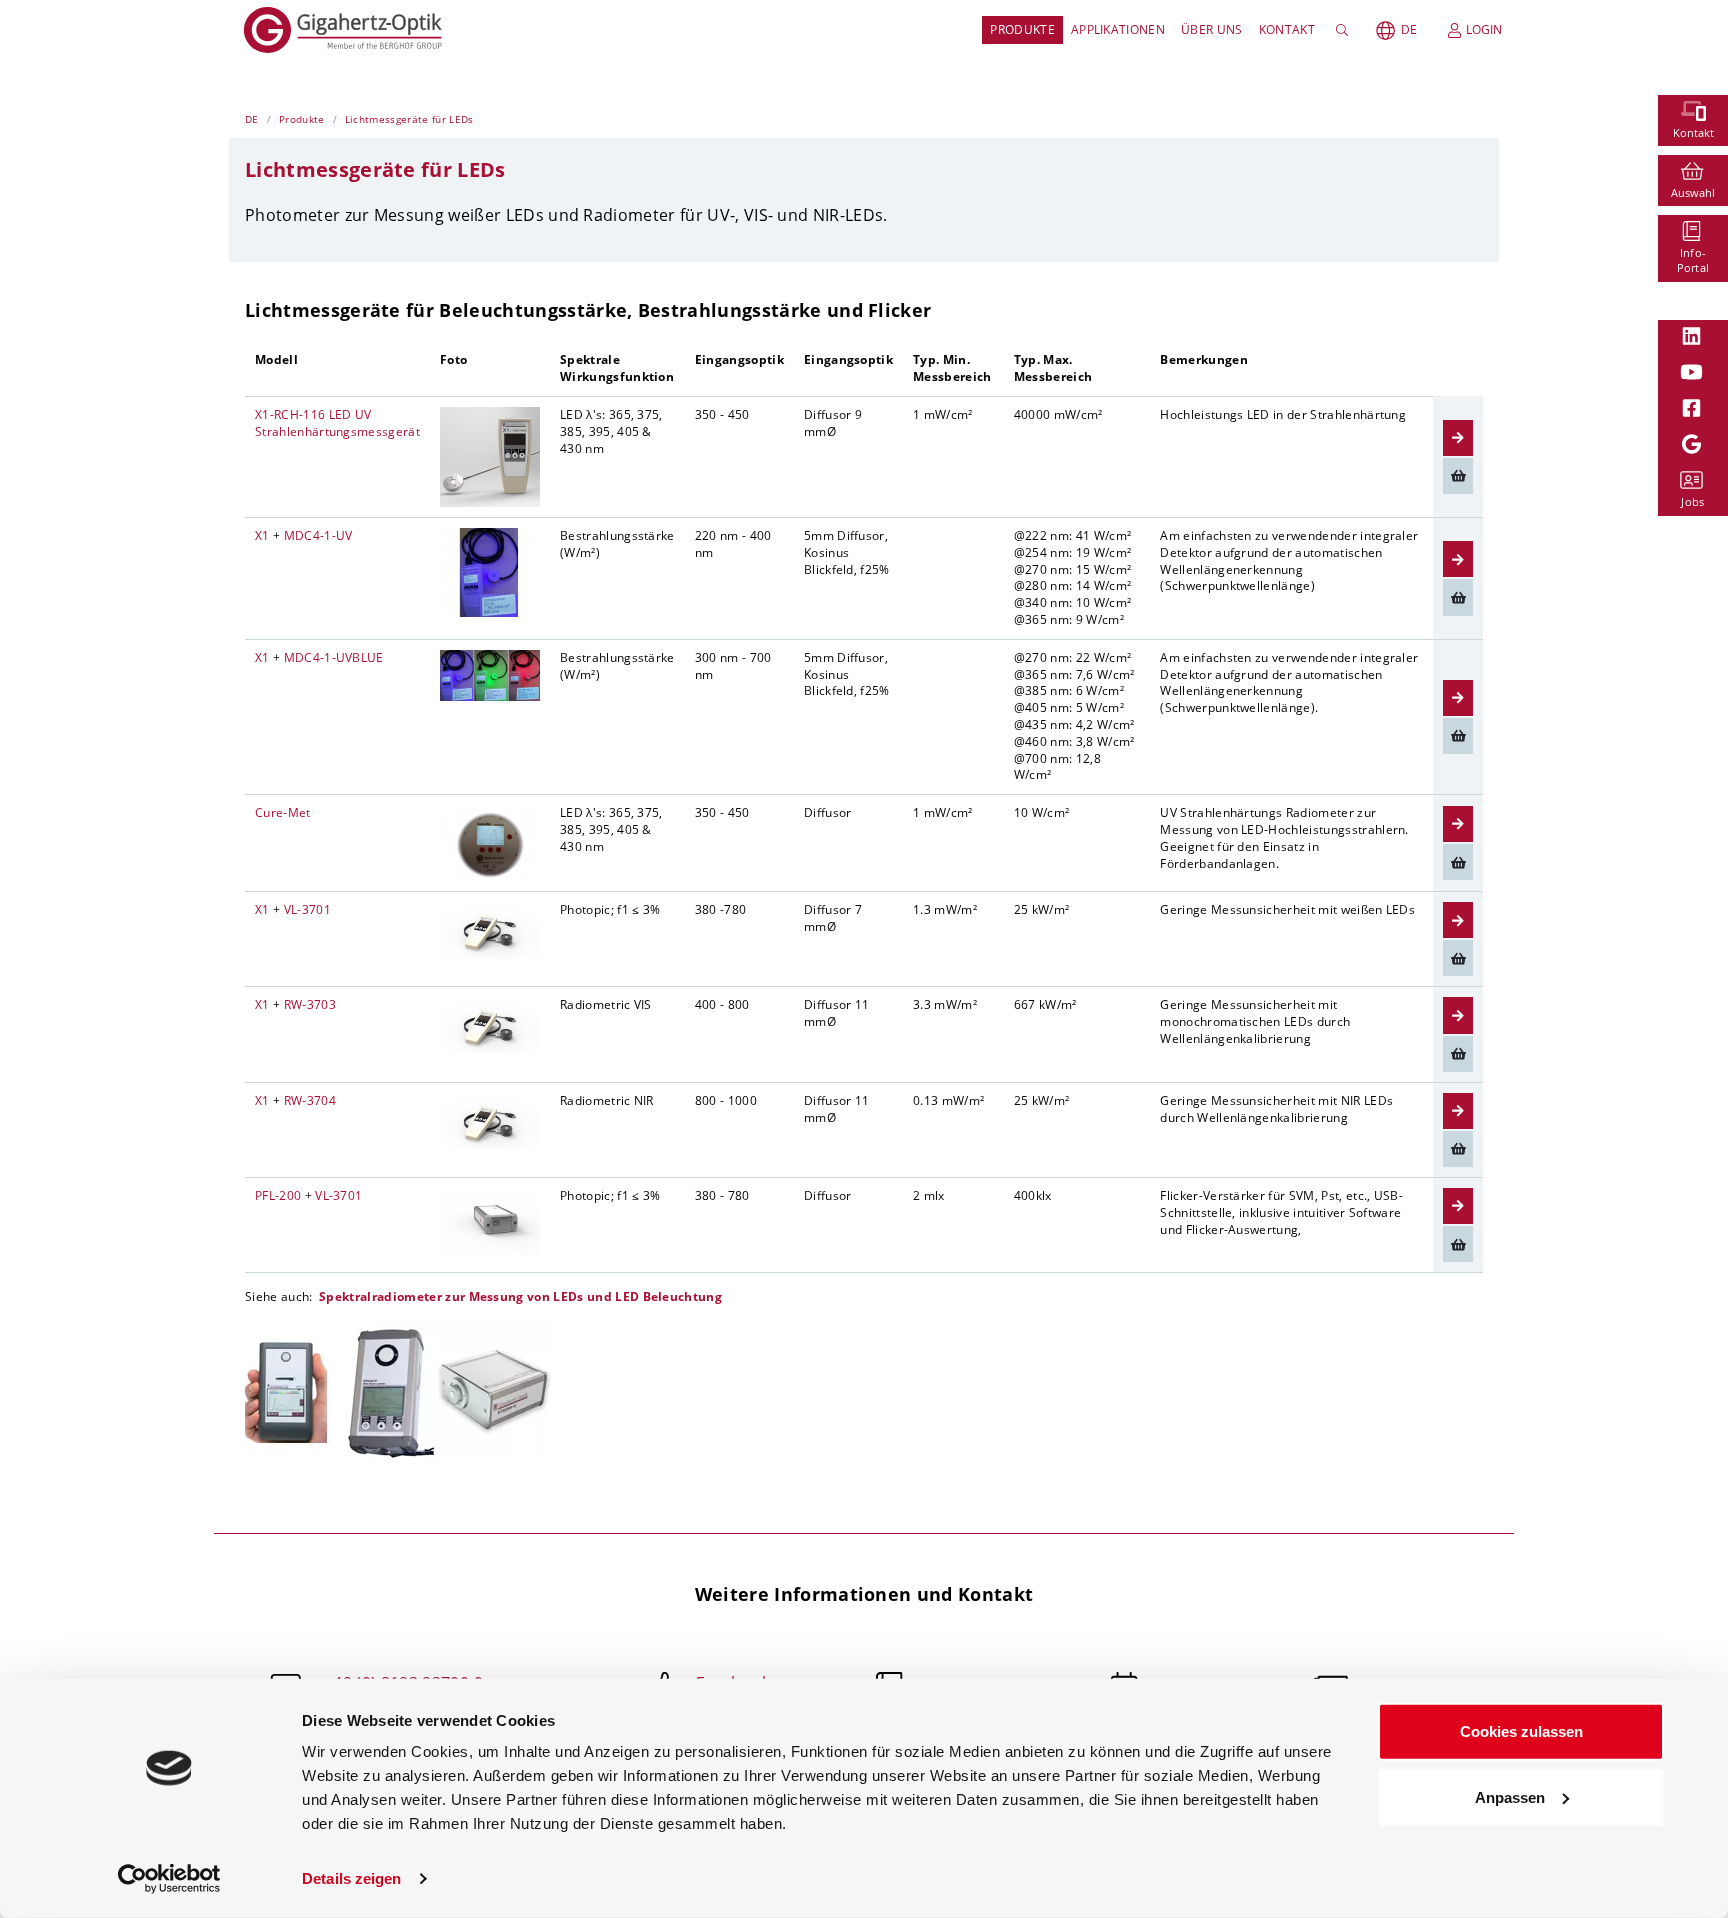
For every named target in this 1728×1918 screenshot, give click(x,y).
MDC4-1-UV (318, 535)
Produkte (1022, 29)
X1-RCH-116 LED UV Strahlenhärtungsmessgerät (337, 423)
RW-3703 (310, 1004)
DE (1409, 29)
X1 (262, 535)
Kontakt (1287, 29)
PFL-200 (278, 1195)
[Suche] (1345, 30)
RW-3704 (310, 1100)
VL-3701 (307, 909)
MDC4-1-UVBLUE (334, 657)
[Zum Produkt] (1458, 438)
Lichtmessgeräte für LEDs (409, 119)
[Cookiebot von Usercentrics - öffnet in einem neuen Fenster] (169, 1879)
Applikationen (1118, 29)
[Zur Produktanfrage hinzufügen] (1458, 476)
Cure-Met (283, 812)
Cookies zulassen (1521, 1731)
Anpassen (1510, 1796)
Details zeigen (351, 1878)
